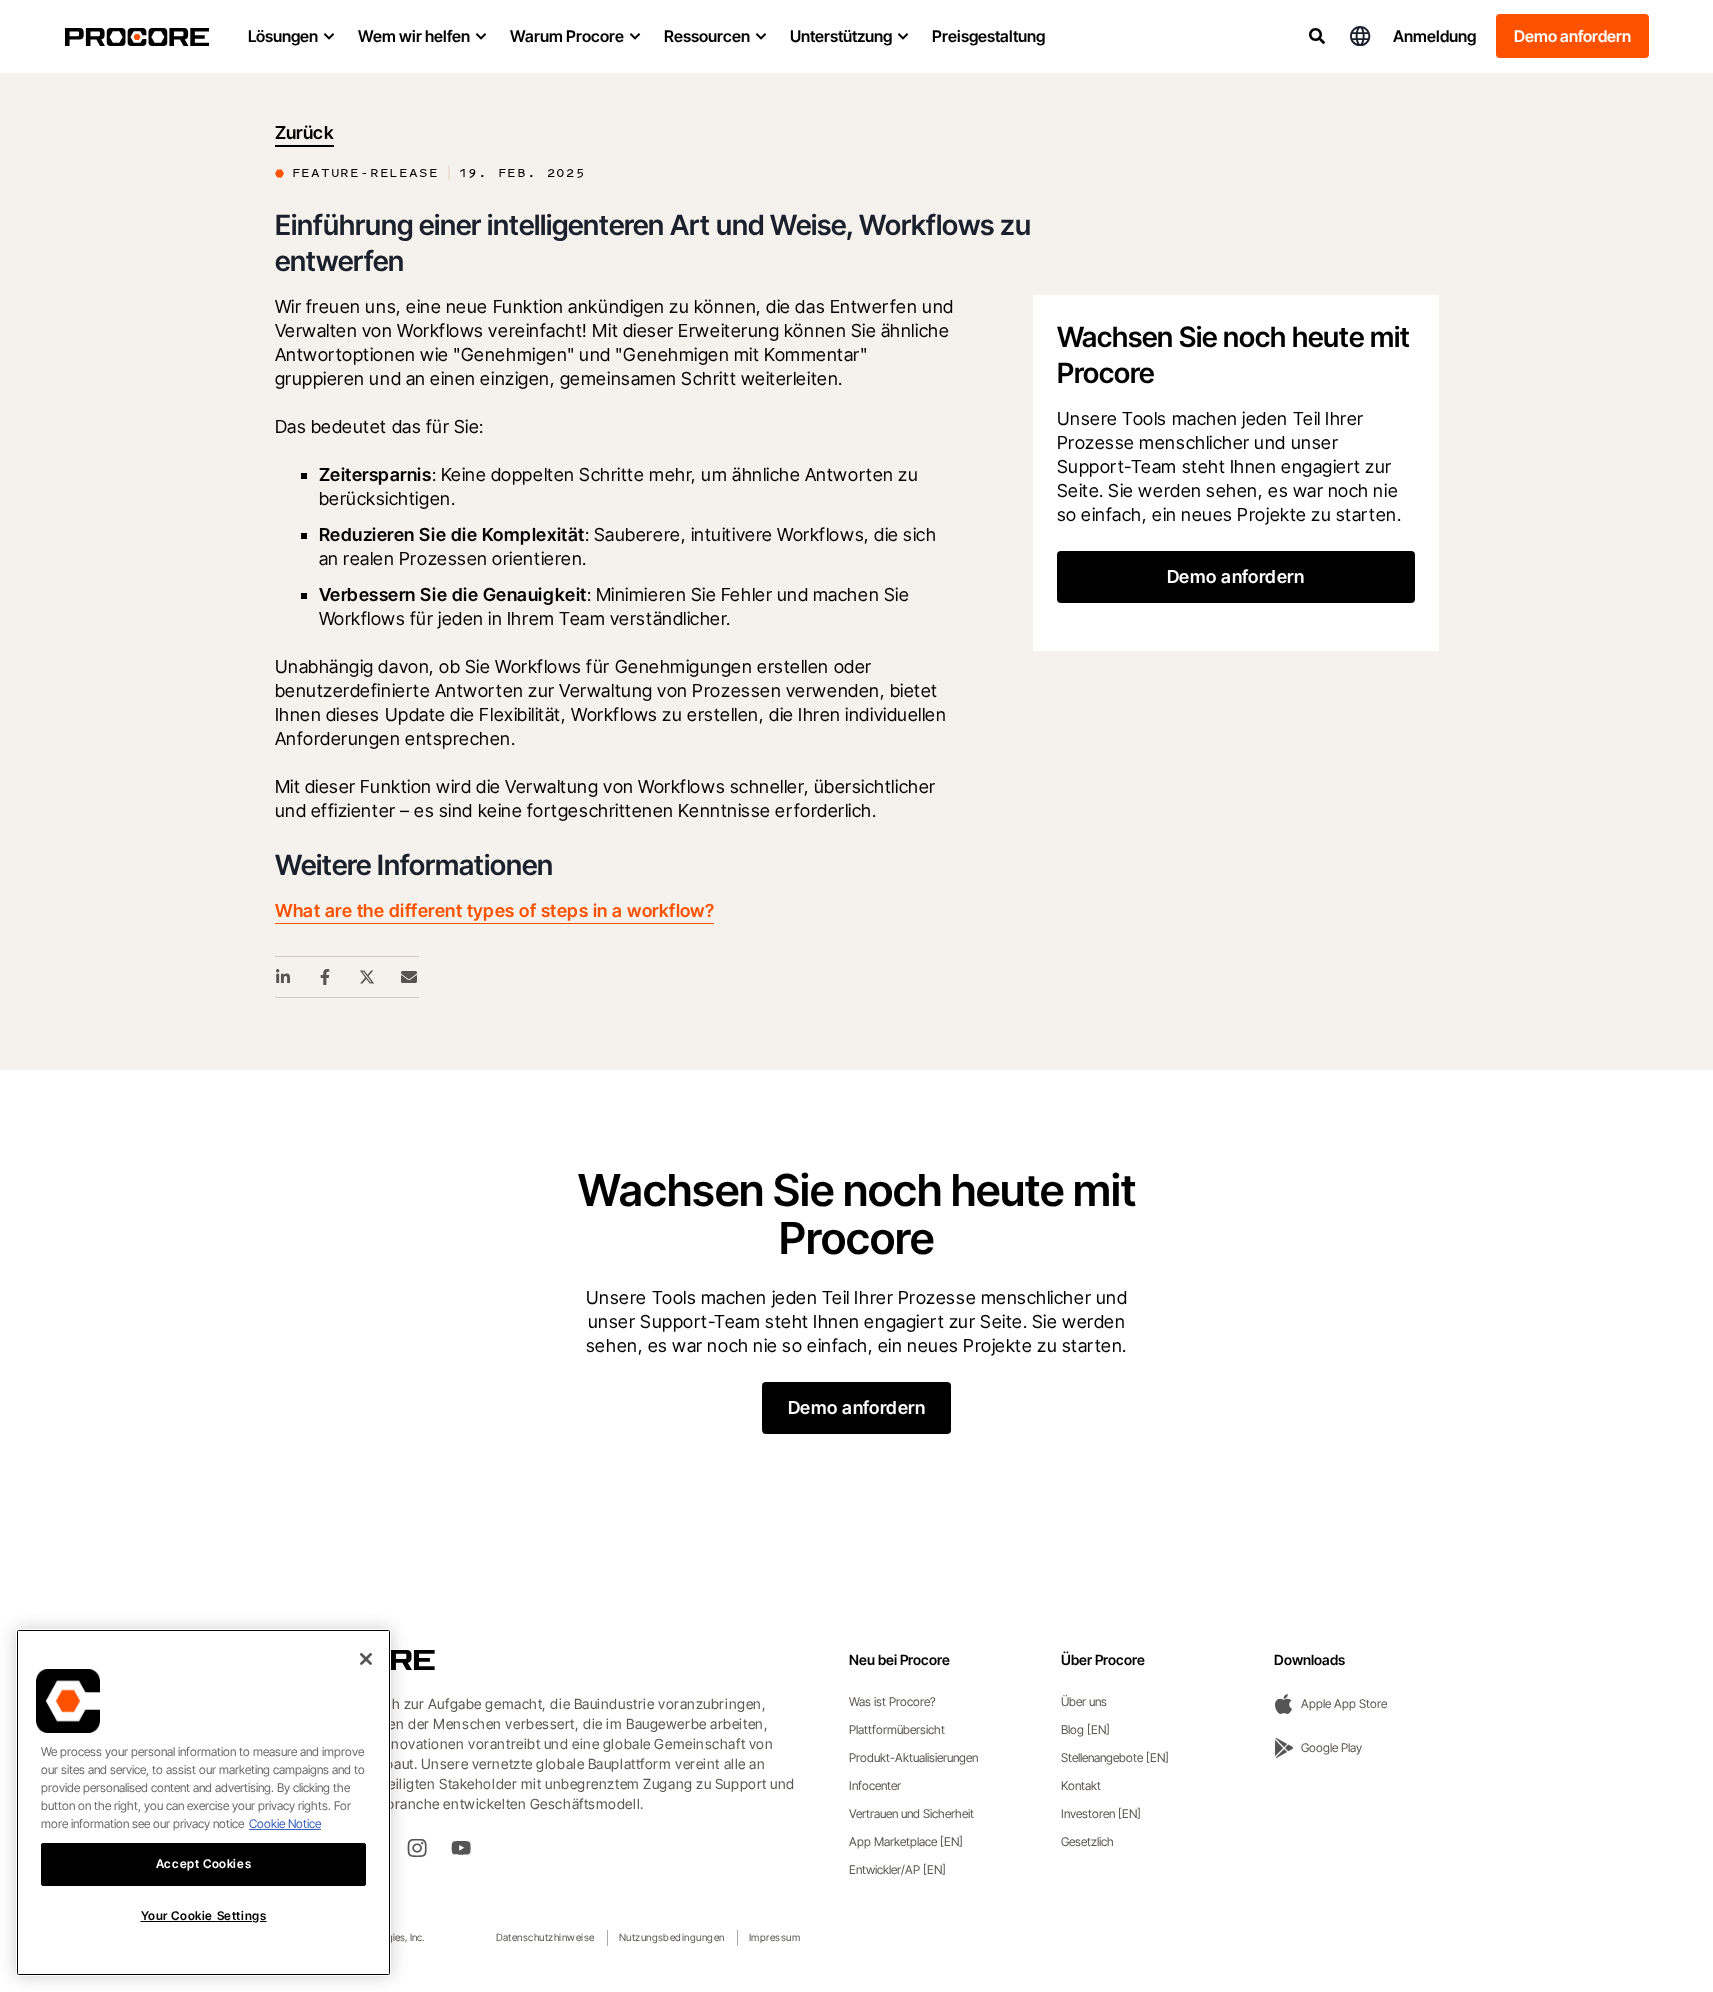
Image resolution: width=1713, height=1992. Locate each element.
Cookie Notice (285, 1823)
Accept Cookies (203, 1863)
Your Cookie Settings (204, 1915)
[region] (203, 1802)
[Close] (366, 1659)
